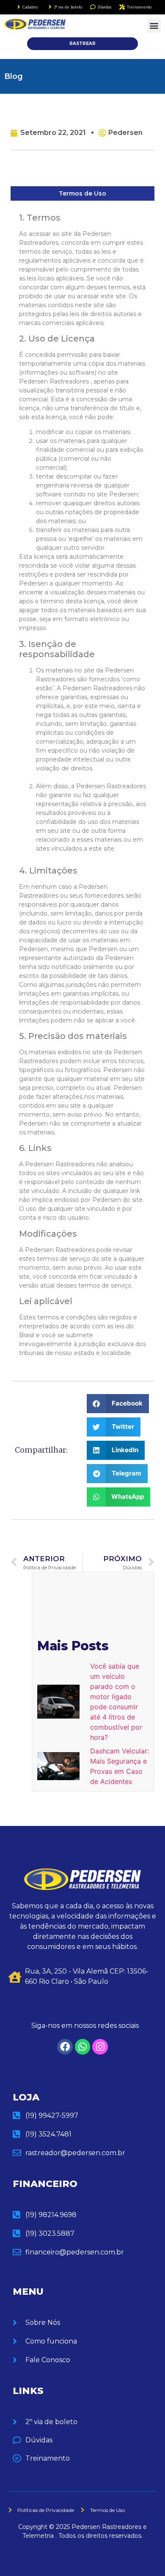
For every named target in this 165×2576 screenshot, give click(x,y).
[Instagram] (100, 2047)
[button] (154, 26)
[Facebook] (65, 2047)
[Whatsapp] (83, 2047)
